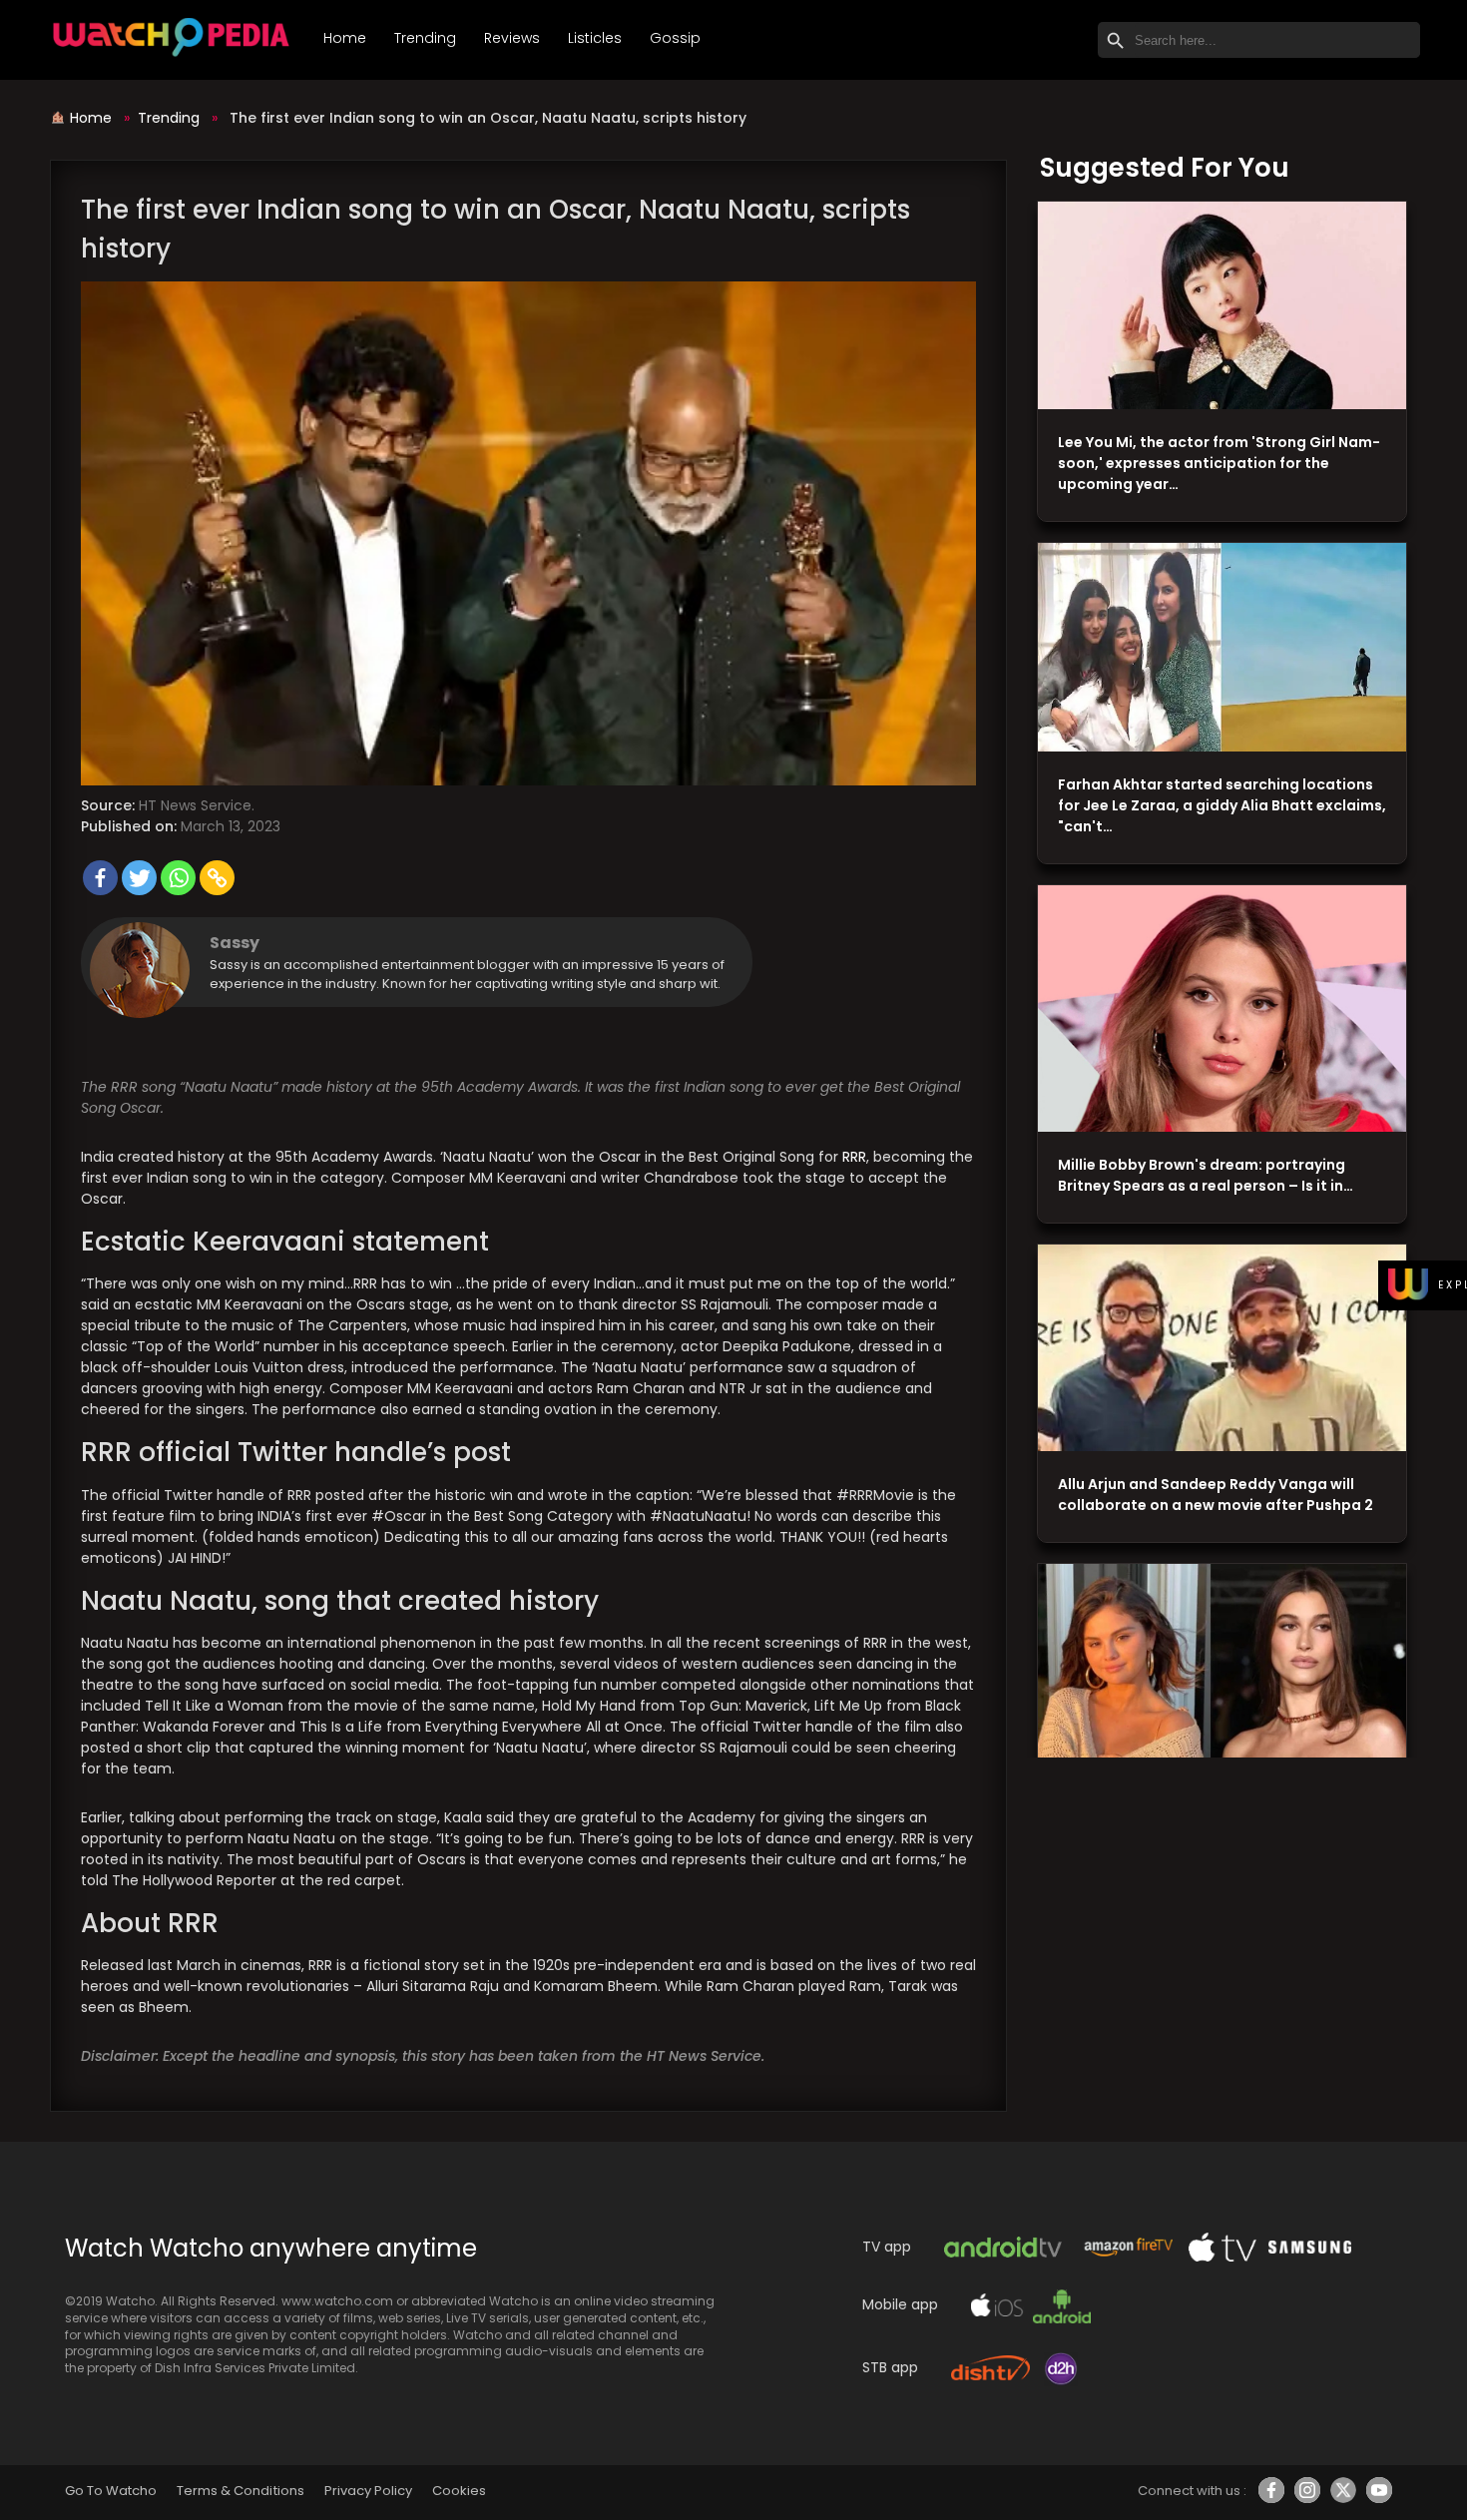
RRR (854, 1157)
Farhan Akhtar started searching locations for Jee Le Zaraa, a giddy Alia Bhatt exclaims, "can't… (1222, 805)
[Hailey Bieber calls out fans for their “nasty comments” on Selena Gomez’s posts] (1222, 1668)
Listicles (595, 38)
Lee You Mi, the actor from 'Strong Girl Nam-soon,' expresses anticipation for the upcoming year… (1219, 463)
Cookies (459, 2491)
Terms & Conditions (240, 2491)
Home (345, 38)
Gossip (675, 38)
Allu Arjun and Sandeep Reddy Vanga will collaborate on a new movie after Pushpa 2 (1216, 1495)
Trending (425, 38)
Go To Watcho (111, 2491)
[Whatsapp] (178, 878)
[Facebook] (100, 878)
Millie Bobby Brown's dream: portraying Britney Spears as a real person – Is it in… (1206, 1175)
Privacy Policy (368, 2491)
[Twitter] (139, 878)
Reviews (512, 38)
